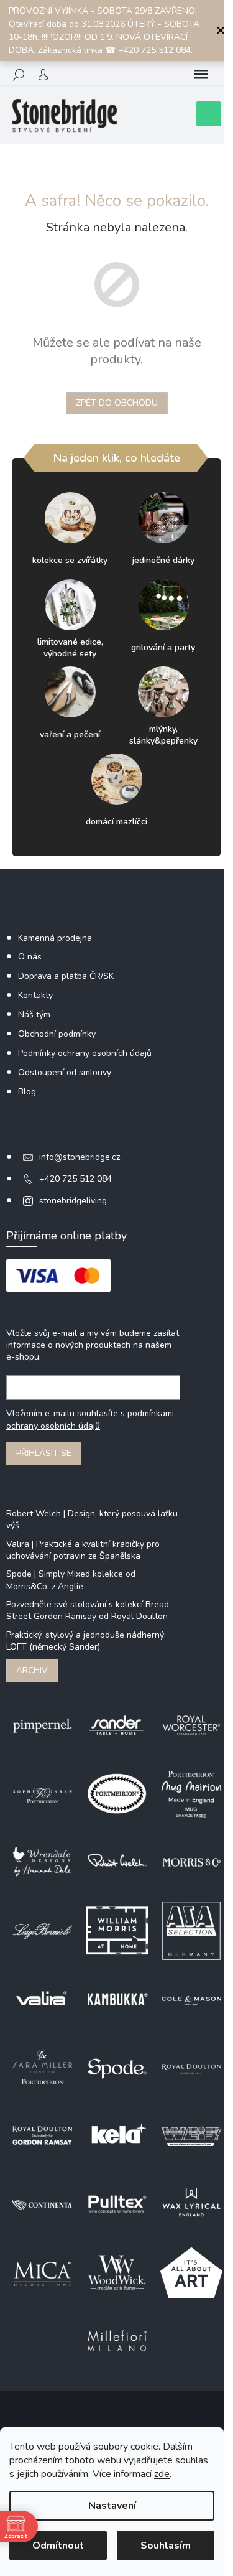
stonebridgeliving (73, 1201)
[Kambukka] (117, 1998)
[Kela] (117, 2135)
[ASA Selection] (191, 1930)
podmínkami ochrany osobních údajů (90, 1420)
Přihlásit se (44, 1453)
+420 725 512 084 (75, 1179)
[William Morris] (117, 1930)
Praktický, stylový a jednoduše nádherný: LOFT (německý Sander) (86, 1641)
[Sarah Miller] (42, 2067)
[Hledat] (19, 75)
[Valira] (42, 1998)
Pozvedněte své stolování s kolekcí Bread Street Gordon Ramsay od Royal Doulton (88, 1610)
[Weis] (191, 2135)
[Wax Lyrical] (191, 2204)
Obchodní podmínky (57, 1034)
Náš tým (34, 1015)
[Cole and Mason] (191, 1998)
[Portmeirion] (117, 1793)
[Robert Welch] (117, 1861)
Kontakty (35, 995)
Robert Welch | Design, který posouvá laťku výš (92, 1519)
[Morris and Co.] (191, 1861)
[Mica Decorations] (42, 2272)
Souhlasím (166, 2546)
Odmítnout (58, 2546)
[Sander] (117, 1724)
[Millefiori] (117, 2340)
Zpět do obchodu (117, 403)
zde (162, 2474)
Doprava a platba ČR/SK (66, 976)
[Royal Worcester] (191, 1724)
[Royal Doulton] (191, 2067)
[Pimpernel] (42, 1724)
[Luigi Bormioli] (42, 1930)
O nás (30, 957)
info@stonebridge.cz (80, 1157)
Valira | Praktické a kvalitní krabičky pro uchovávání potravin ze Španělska (83, 1550)
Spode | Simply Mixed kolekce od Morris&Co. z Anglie (71, 1580)
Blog (27, 1092)
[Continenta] (42, 2204)
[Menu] (201, 75)
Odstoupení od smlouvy (65, 1072)
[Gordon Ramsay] (42, 2135)
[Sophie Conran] (42, 1793)
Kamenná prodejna (55, 938)
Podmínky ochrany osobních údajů (85, 1053)
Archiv (32, 1670)
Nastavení (112, 2506)
